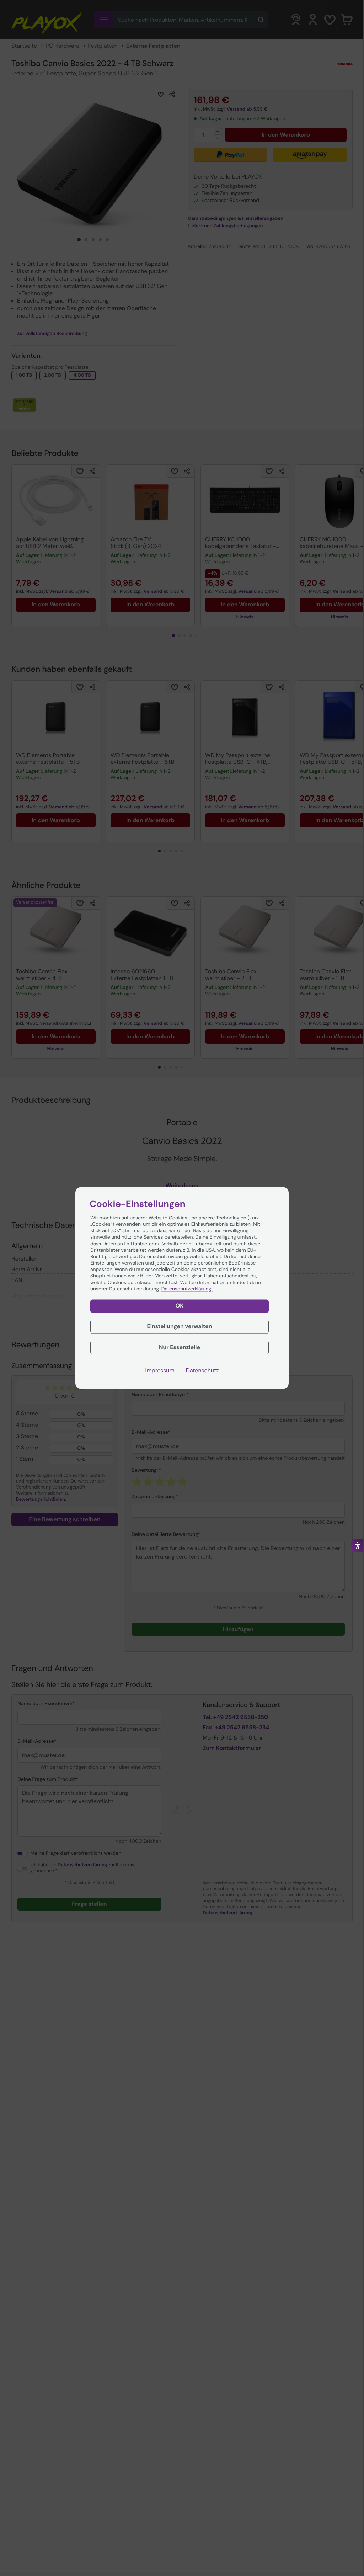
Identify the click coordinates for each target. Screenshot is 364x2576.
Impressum (160, 1371)
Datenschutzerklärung (187, 1289)
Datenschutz (202, 1371)
